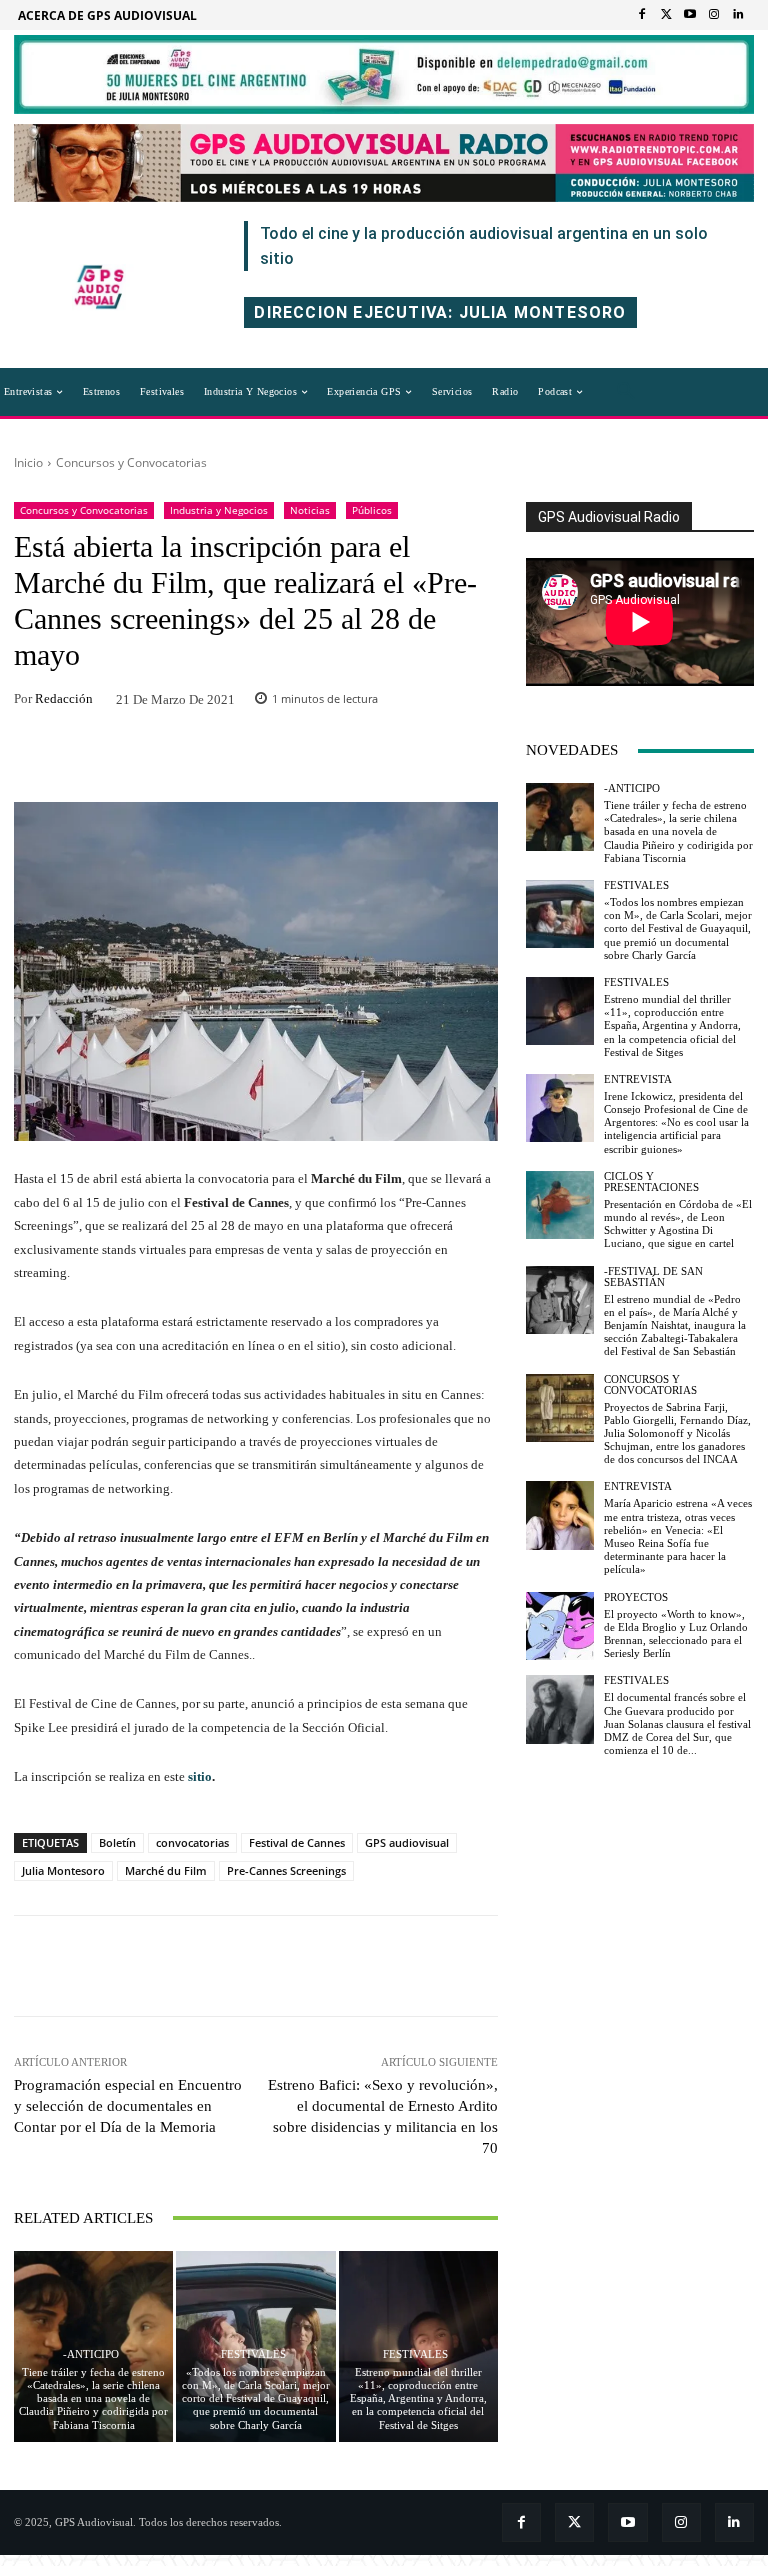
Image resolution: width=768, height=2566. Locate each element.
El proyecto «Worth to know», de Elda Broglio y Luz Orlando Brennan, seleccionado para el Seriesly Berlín (676, 1634)
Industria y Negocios (219, 510)
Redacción (64, 698)
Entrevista (638, 1079)
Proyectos (636, 1597)
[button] (626, 392)
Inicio (28, 462)
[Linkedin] (738, 15)
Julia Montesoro (63, 1870)
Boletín (117, 1842)
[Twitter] (666, 15)
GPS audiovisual (407, 1842)
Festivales (253, 2354)
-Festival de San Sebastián (653, 1277)
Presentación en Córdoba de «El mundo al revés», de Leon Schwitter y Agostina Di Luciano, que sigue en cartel (678, 1224)
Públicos (372, 510)
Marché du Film (166, 1870)
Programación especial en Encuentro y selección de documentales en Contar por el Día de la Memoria (128, 2106)
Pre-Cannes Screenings (286, 1870)
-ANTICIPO (91, 2354)
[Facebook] (642, 15)
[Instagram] (714, 15)
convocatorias (192, 1842)
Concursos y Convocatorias (131, 462)
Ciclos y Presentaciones (651, 1182)
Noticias (310, 510)
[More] (387, 760)
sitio (200, 1776)
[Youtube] (690, 15)
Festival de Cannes (297, 1842)
